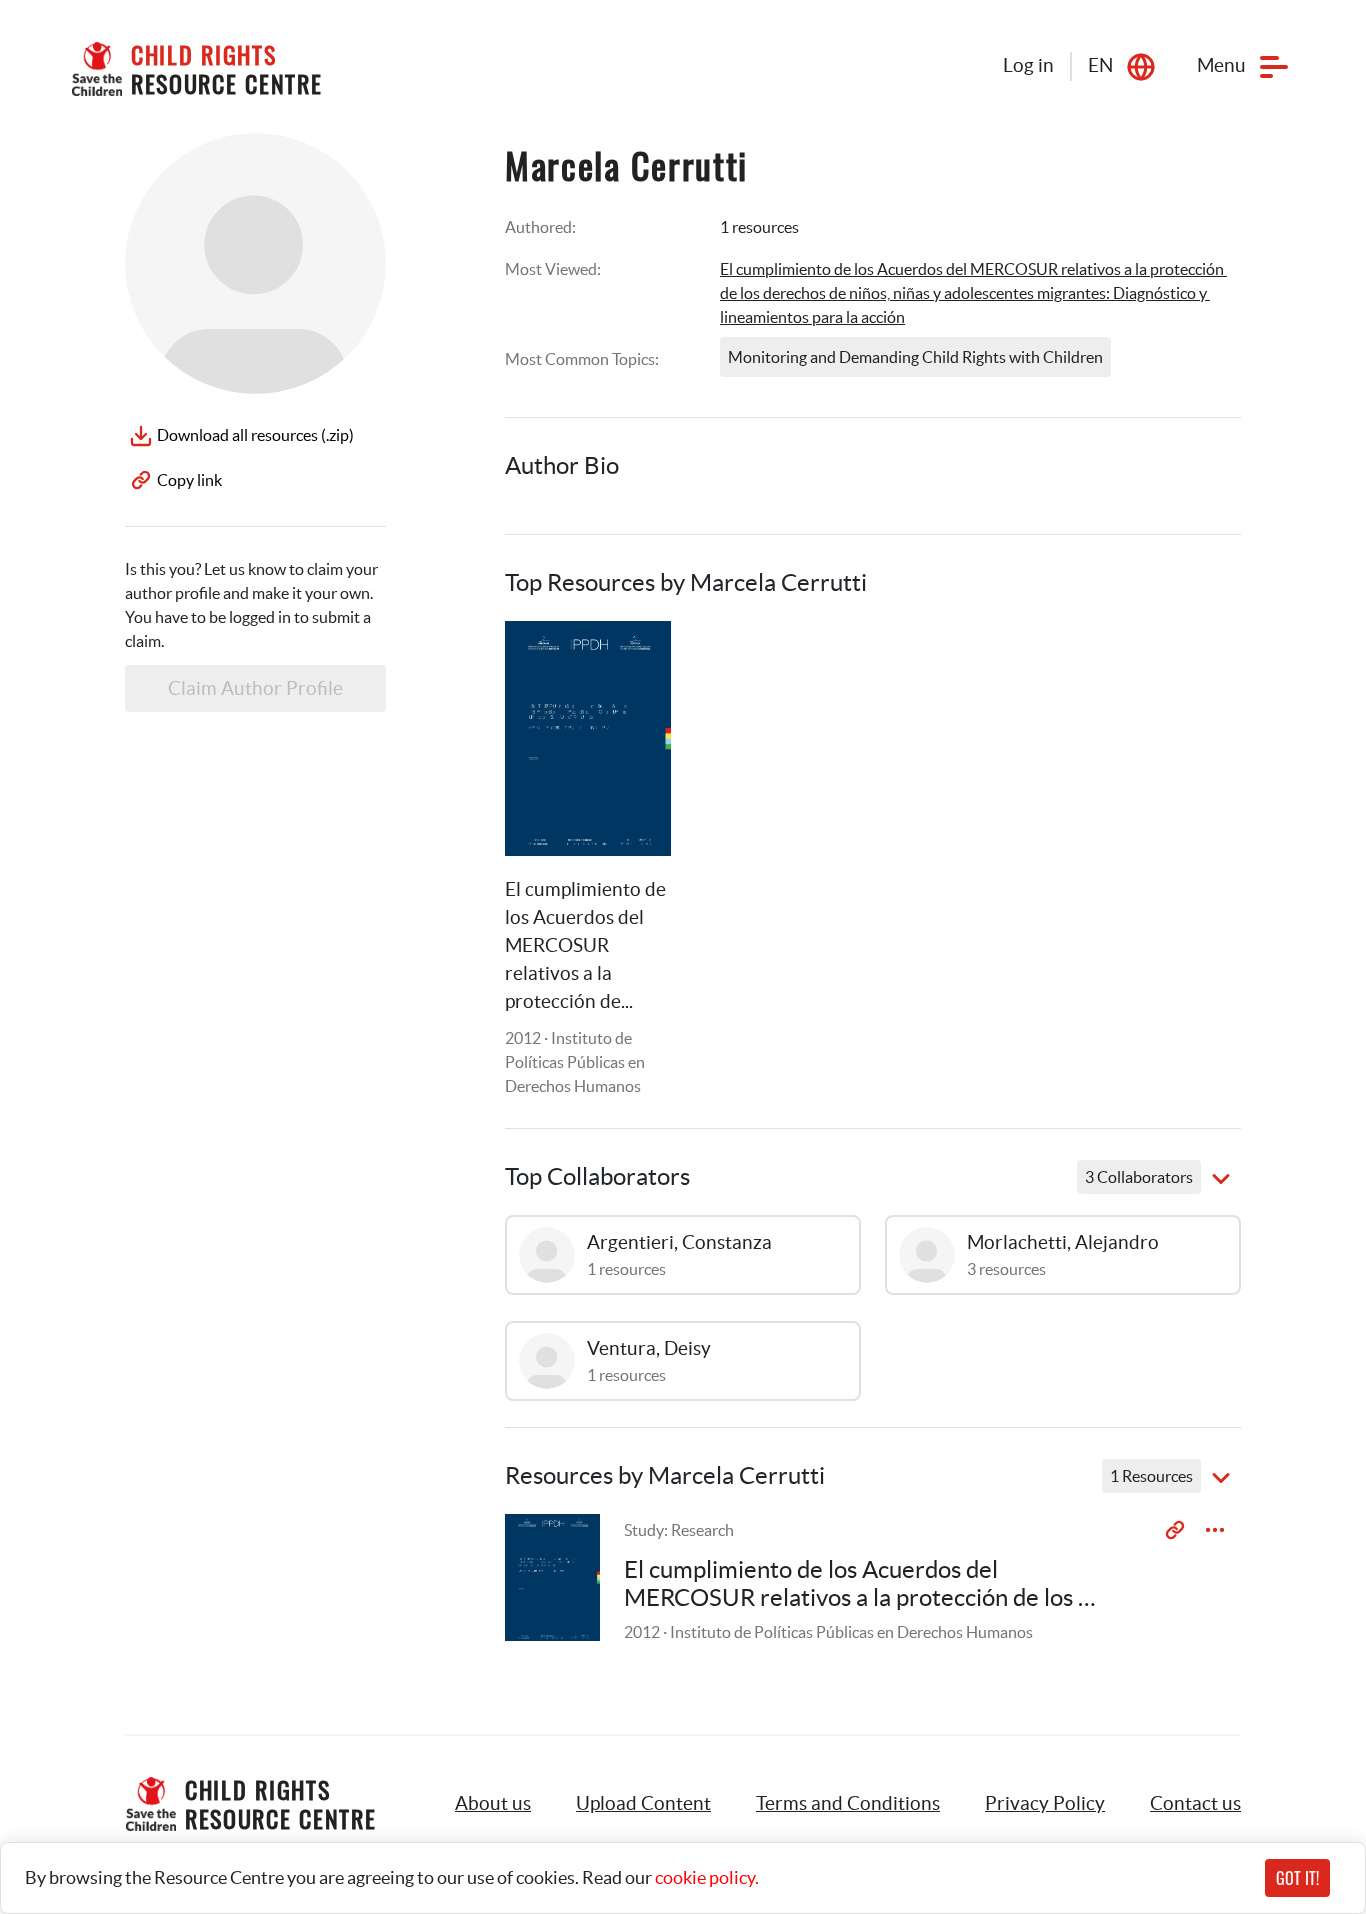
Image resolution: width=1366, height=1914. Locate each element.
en (1100, 65)
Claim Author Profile (255, 688)
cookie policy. (707, 1877)
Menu (1221, 65)
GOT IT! (1297, 1878)
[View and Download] (1215, 1530)
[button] (643, 1804)
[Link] (631, 661)
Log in (1028, 65)
